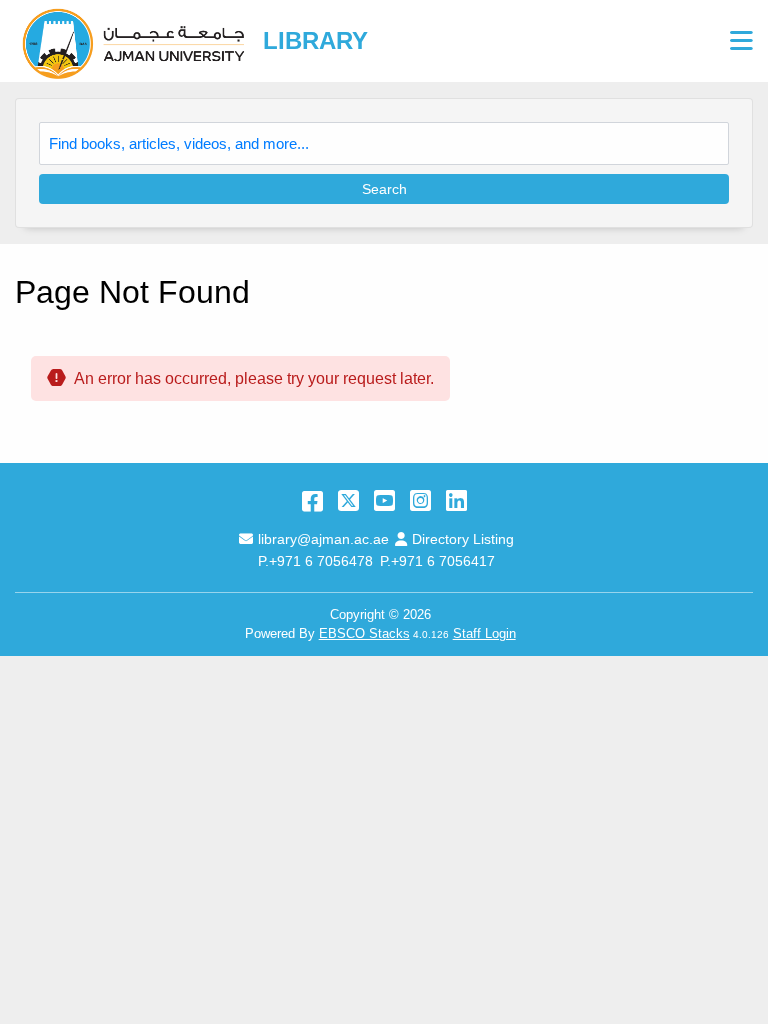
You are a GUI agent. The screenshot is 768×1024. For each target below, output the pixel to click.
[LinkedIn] (456, 500)
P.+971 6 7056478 (315, 561)
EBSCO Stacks (364, 633)
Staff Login (484, 633)
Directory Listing (462, 539)
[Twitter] (348, 500)
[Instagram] (420, 500)
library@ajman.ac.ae (323, 539)
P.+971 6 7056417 (437, 561)
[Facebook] (312, 500)
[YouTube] (384, 500)
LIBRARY (315, 40)
